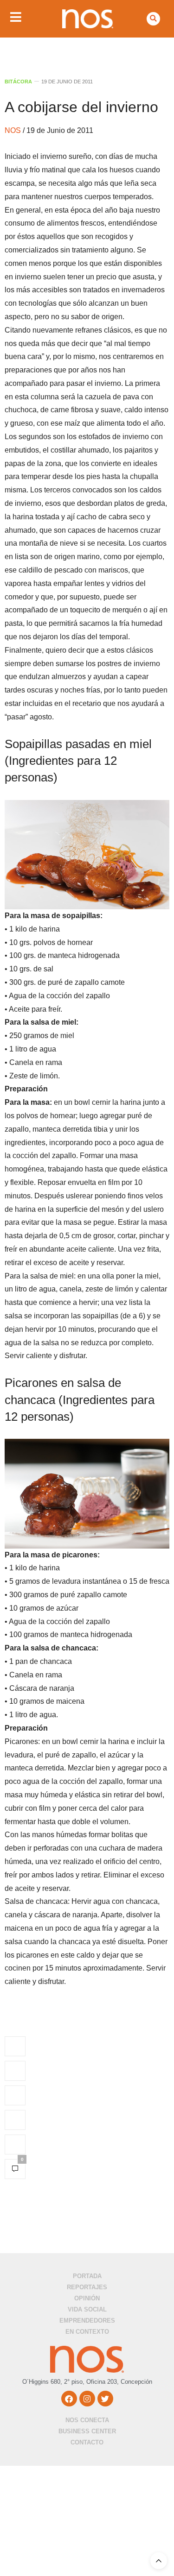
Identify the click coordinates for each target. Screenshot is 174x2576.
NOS (14, 130)
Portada (87, 2276)
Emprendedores (87, 2321)
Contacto (87, 2442)
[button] (153, 19)
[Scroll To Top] (159, 2561)
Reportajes (87, 2287)
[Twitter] (105, 2399)
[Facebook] (69, 2399)
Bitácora (18, 82)
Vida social (87, 2309)
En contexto (87, 2332)
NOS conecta (87, 2420)
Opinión (87, 2298)
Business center (87, 2431)
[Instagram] (87, 2399)
